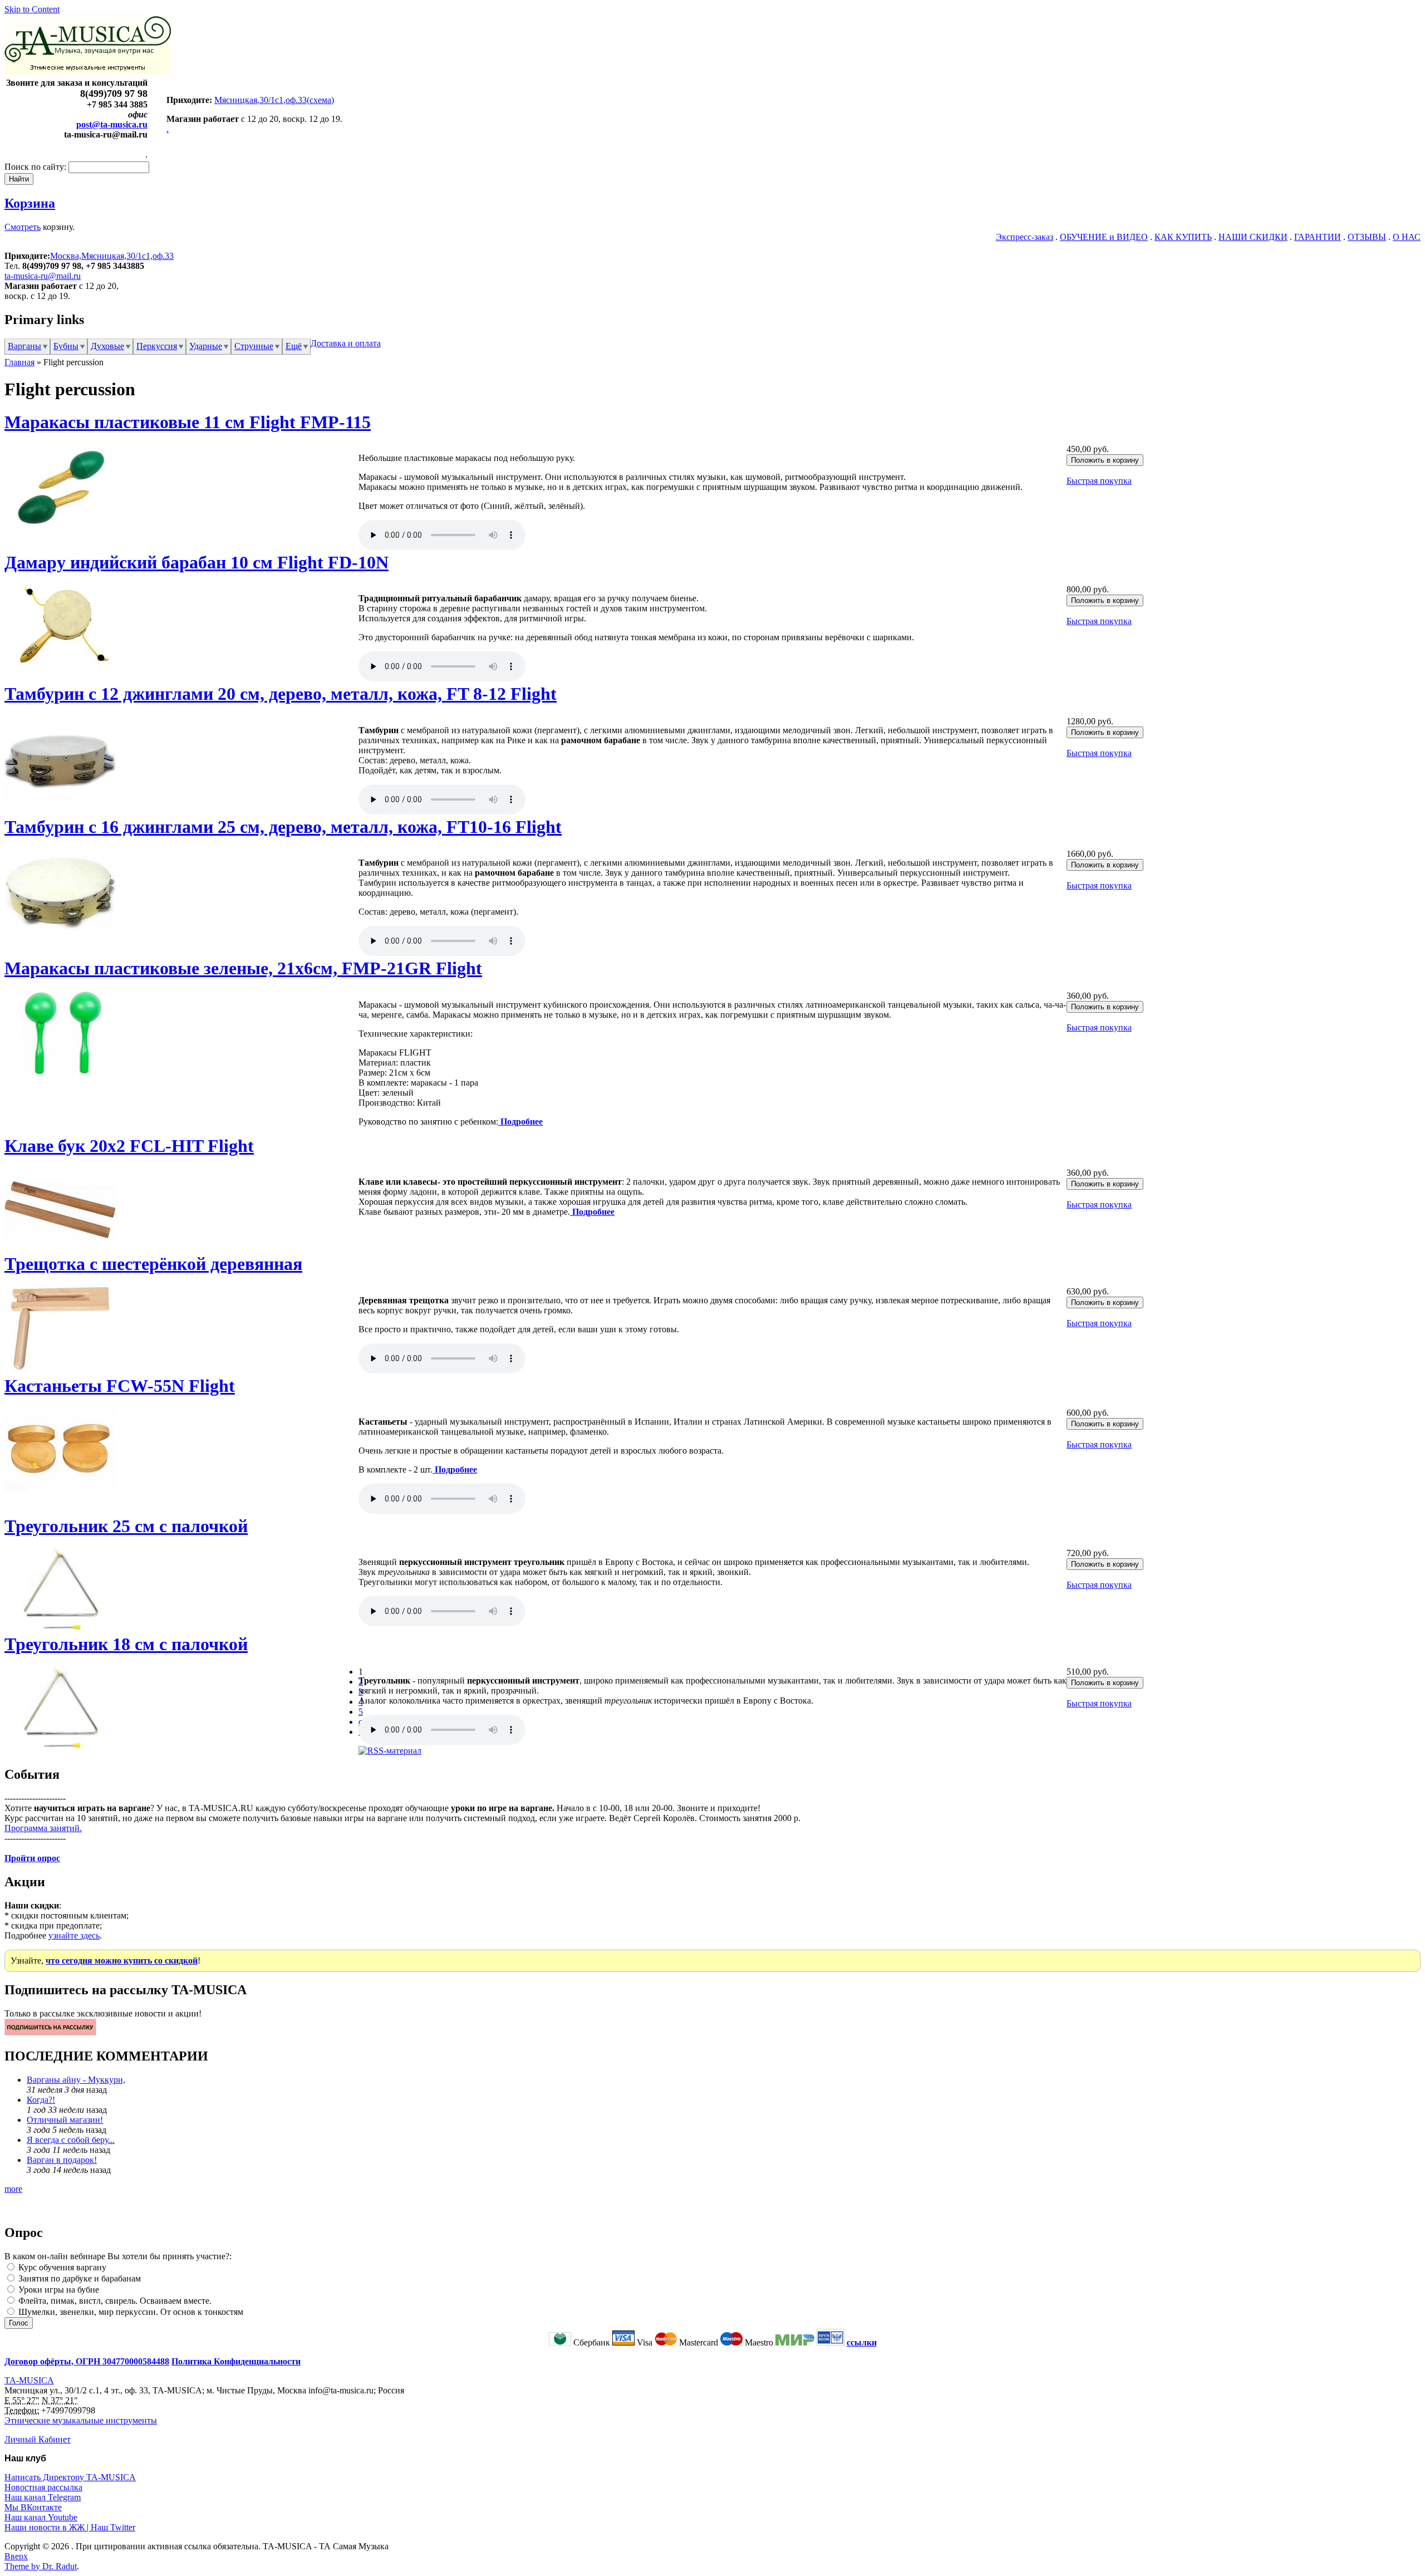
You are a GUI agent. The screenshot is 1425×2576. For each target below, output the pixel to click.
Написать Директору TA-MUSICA (70, 2477)
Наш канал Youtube (41, 2517)
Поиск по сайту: (36, 167)
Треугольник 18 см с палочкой (126, 1644)
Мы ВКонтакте (33, 2507)
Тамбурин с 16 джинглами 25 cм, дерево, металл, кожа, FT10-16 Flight (283, 827)
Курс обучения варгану (61, 2267)
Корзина (30, 203)
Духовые (107, 346)
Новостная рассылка (43, 2487)
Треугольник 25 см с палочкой (126, 1526)
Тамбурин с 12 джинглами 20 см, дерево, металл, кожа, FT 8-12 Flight (281, 694)
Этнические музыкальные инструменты (81, 2420)
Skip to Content (32, 9)
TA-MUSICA (29, 2380)
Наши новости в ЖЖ (45, 2527)
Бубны (66, 346)
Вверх (16, 2556)
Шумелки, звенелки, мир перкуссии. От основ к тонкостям (130, 2312)
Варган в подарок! (62, 2160)
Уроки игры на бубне (58, 2290)
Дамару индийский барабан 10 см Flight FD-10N (196, 562)
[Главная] (88, 71)
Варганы (24, 346)
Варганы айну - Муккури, (76, 2080)
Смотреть (23, 227)
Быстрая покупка (1099, 481)
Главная (19, 362)
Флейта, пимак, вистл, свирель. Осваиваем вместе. (114, 2301)
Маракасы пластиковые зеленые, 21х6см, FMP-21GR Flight (243, 968)
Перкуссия (157, 346)
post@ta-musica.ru (112, 124)
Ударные (206, 346)
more (13, 2189)
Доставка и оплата (346, 343)
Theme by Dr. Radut (41, 2566)
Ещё (294, 346)
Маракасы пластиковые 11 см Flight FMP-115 (188, 422)
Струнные (254, 346)
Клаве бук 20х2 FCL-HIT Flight (129, 1146)
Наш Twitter (113, 2527)
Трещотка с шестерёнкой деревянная (153, 1264)
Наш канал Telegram (43, 2497)
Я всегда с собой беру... (71, 2140)
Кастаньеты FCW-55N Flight (120, 1386)
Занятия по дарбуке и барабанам (78, 2278)
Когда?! (41, 2100)
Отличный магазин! (65, 2120)
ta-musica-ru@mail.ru (43, 276)
